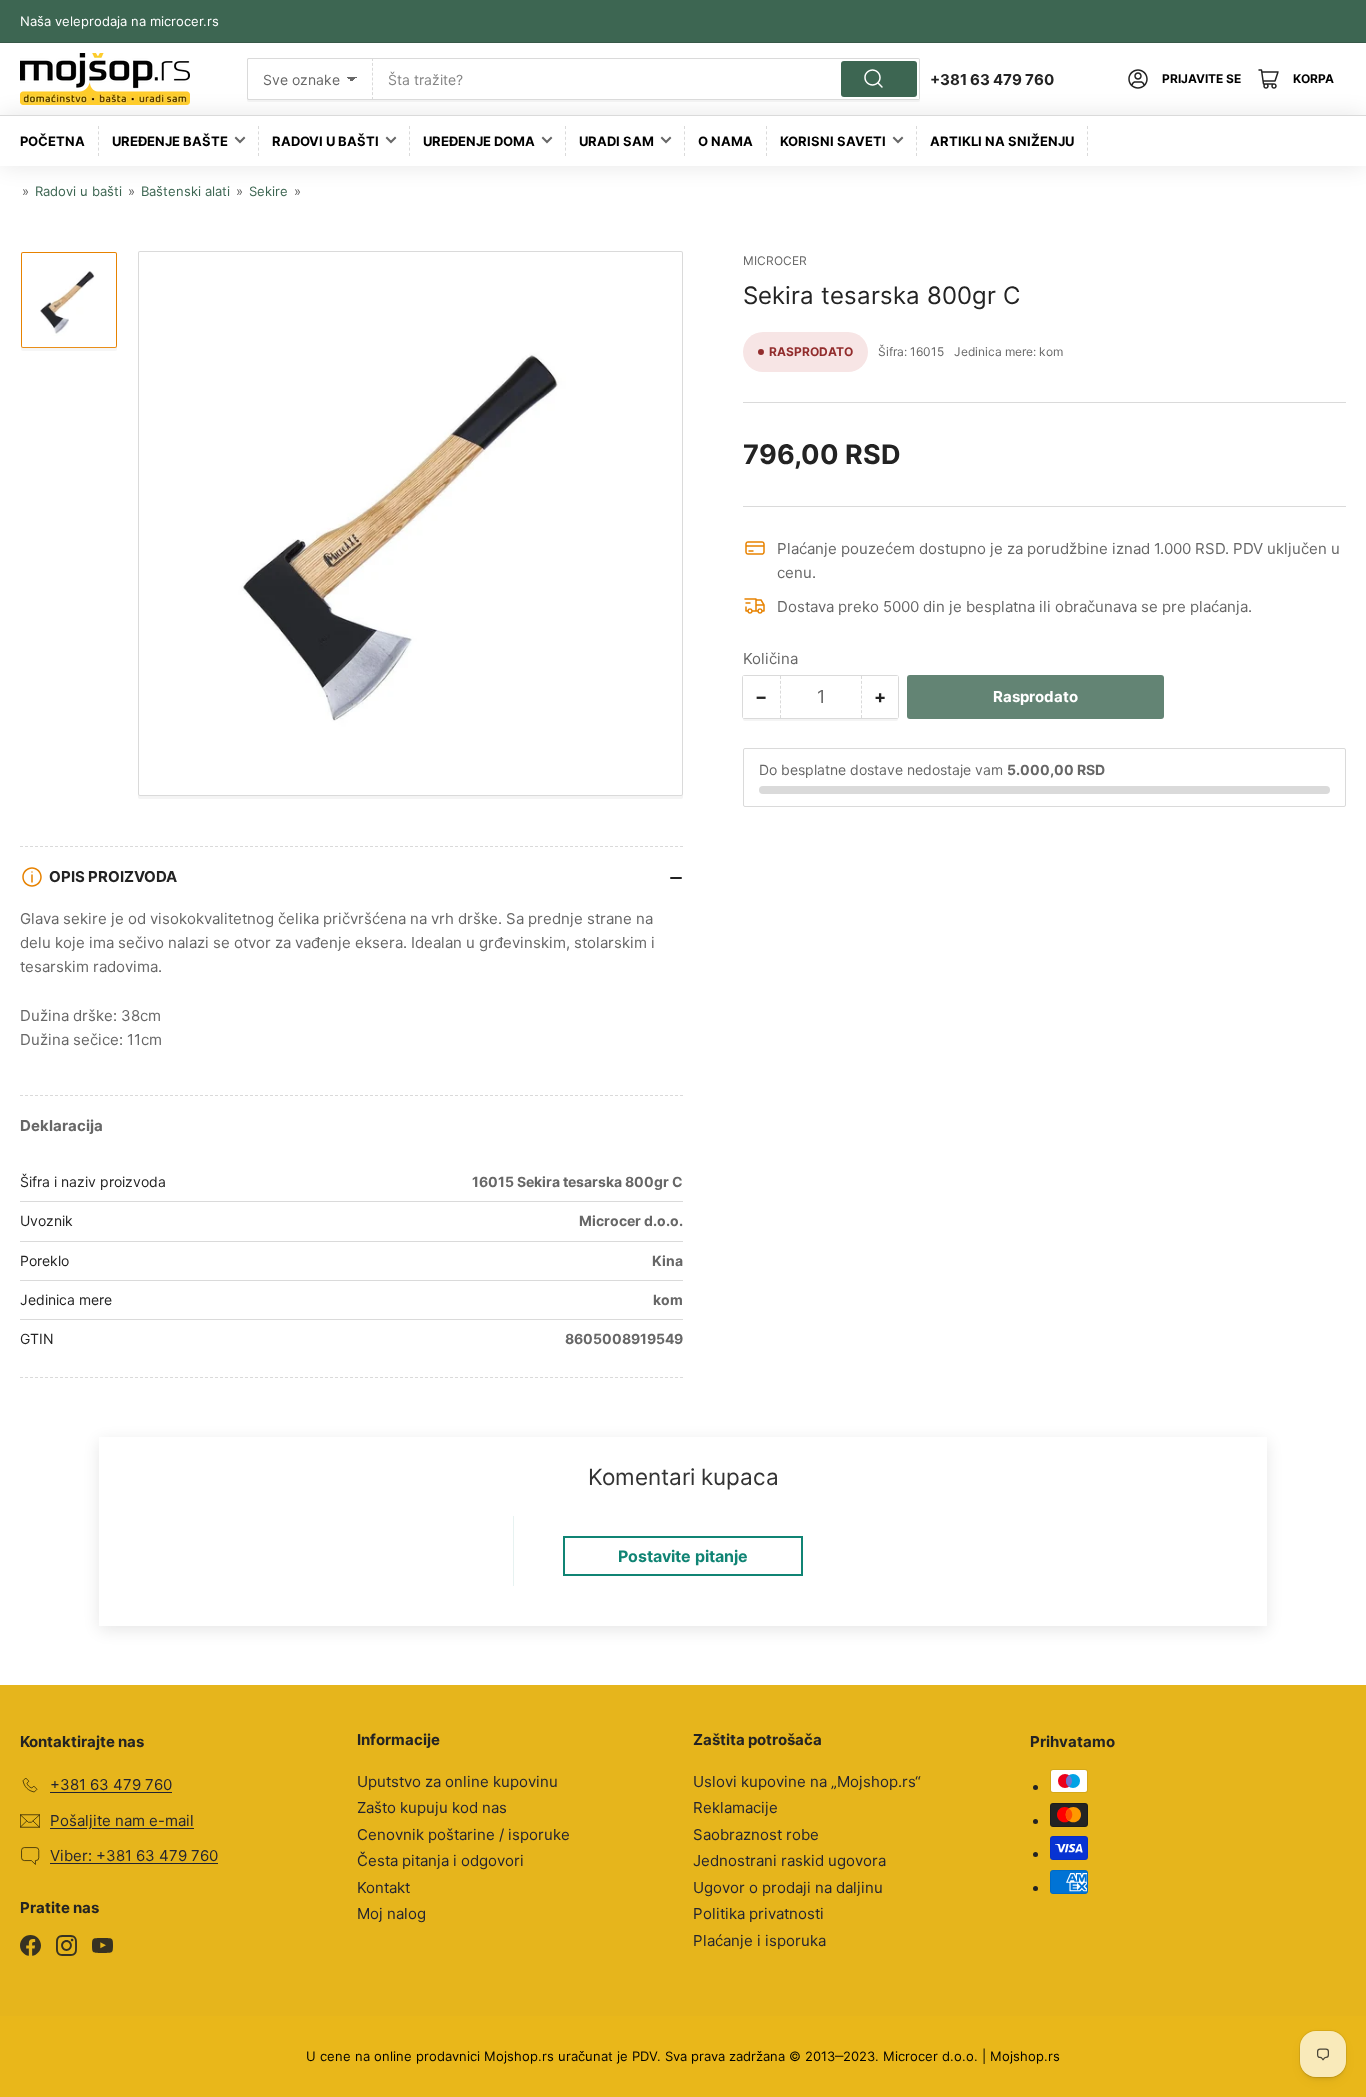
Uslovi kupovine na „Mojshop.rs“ (807, 1781)
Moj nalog (391, 1913)
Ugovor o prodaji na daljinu (788, 1887)
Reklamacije (735, 1807)
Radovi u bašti (325, 141)
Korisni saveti (833, 141)
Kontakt (383, 1887)
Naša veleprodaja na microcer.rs (119, 21)
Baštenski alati (185, 191)
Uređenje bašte (170, 141)
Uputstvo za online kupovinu (457, 1781)
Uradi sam (616, 141)
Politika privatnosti (758, 1913)
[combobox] (646, 79)
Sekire (268, 191)
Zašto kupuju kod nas (432, 1807)
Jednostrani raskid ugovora (789, 1860)
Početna (52, 141)
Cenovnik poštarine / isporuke (463, 1834)
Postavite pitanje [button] (683, 1556)
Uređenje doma (479, 141)
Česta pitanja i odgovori (440, 1860)
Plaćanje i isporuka (759, 1940)
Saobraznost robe (756, 1834)
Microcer (775, 260)
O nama (725, 141)
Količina (770, 658)
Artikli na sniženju (1002, 141)
